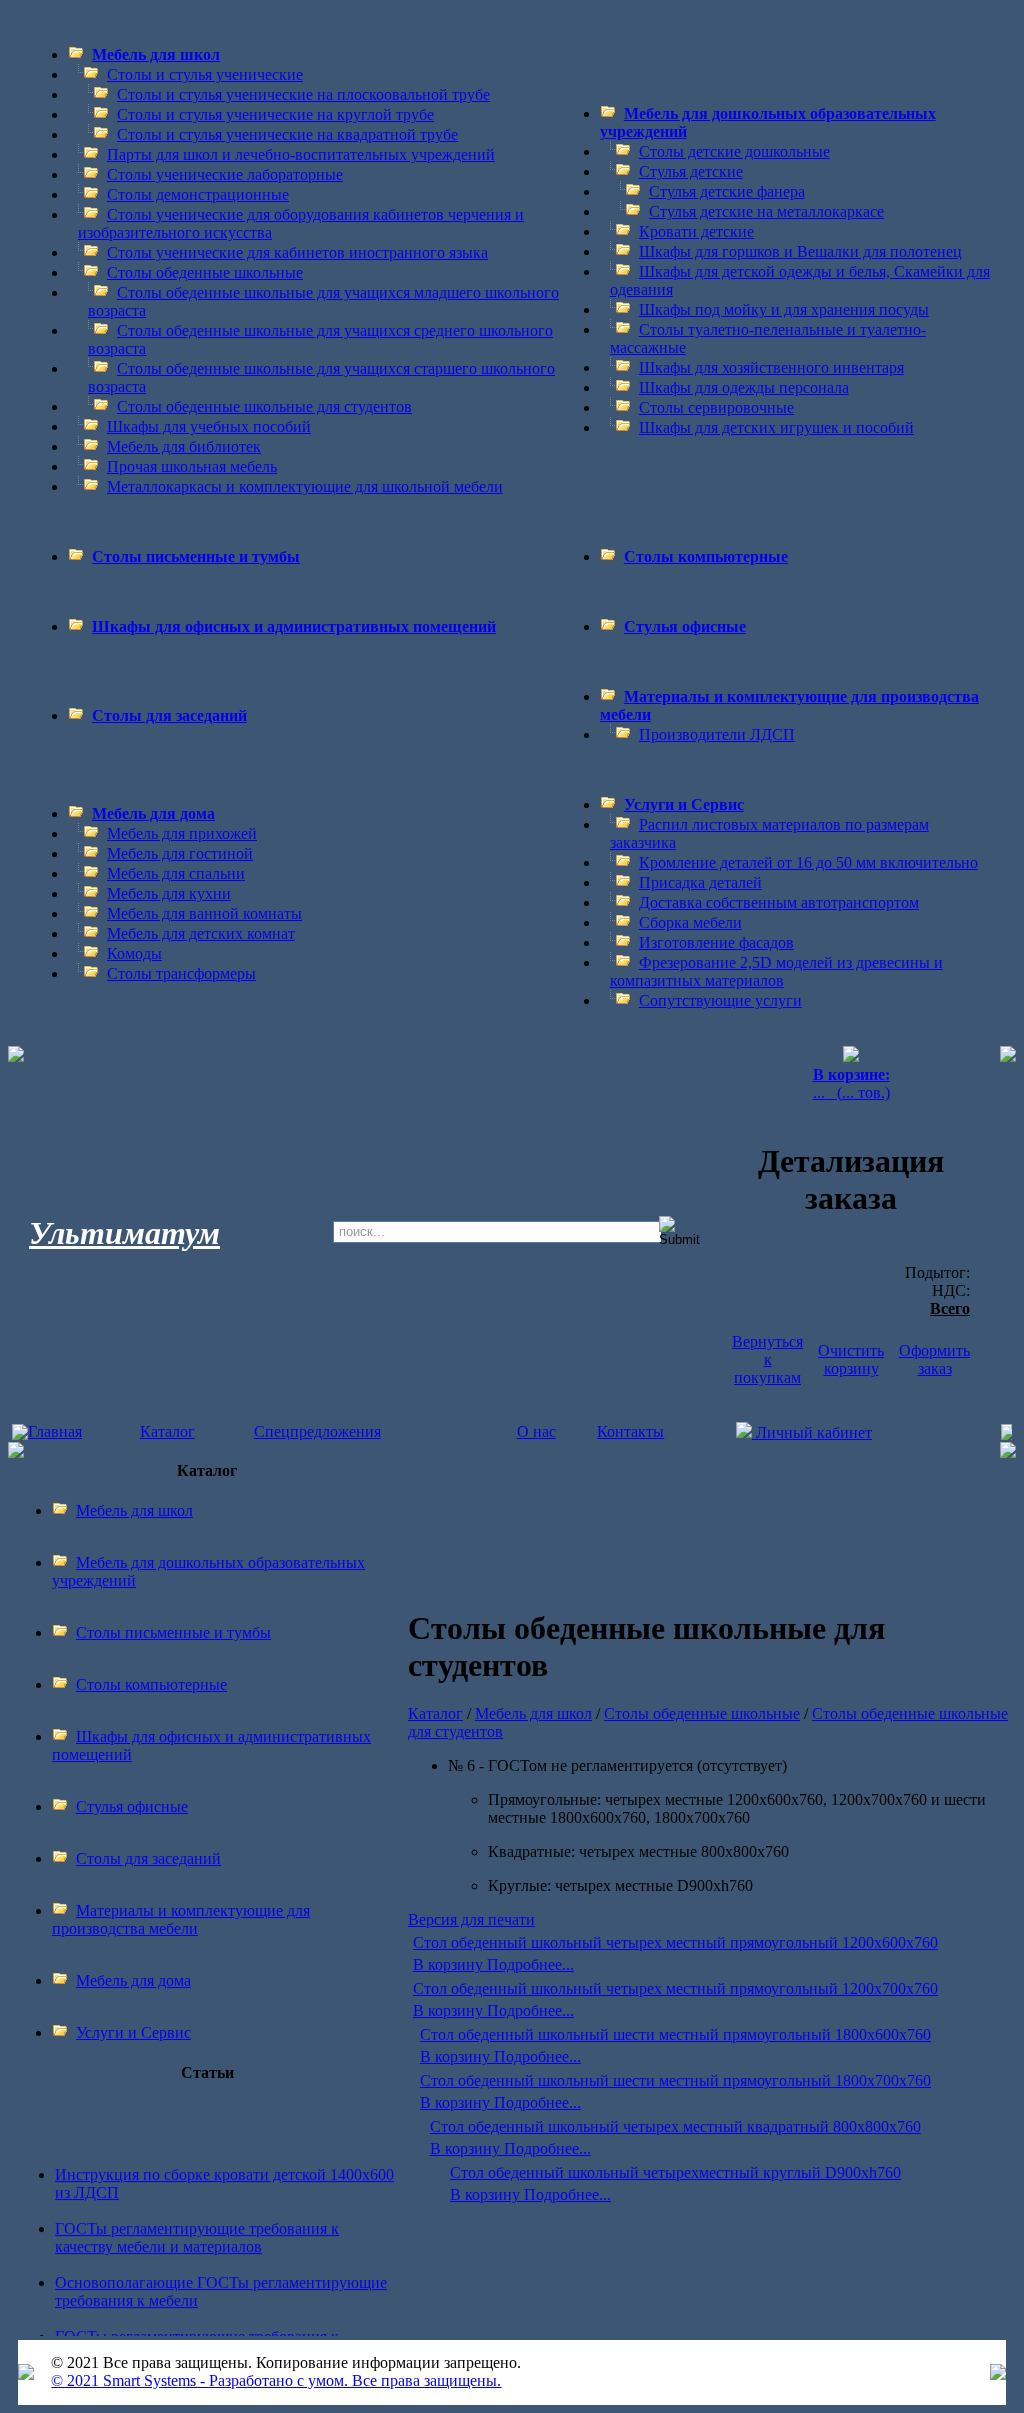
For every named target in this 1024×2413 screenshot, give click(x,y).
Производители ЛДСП (717, 734)
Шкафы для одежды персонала (744, 387)
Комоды (134, 953)
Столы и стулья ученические (205, 74)
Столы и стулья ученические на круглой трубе (275, 114)
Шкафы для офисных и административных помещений (294, 626)
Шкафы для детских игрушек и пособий (776, 427)
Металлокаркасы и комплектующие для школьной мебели (305, 486)
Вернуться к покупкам (767, 1359)
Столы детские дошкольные (734, 151)
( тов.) (851, 1083)
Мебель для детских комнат (201, 933)
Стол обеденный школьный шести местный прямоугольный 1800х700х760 (675, 2080)
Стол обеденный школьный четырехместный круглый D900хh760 (675, 2172)
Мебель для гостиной (180, 853)
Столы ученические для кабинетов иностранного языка (297, 252)
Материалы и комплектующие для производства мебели (181, 1919)
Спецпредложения (317, 1431)
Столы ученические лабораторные (225, 174)
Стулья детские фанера (727, 191)
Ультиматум (124, 1233)
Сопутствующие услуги (720, 1000)
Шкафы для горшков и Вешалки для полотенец (800, 251)
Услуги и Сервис (684, 804)
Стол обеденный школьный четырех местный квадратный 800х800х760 (675, 2126)
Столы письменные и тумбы (196, 556)
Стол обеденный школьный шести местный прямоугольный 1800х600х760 (675, 2034)
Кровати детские (696, 231)
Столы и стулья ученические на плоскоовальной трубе (303, 94)
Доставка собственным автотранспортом (779, 902)
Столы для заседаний (169, 715)
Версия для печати (471, 1919)
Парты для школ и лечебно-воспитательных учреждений (301, 154)
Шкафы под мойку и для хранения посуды (784, 309)
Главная (55, 1431)
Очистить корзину (851, 1359)
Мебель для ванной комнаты (204, 913)
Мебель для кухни (169, 893)
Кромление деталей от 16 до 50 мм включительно (808, 862)
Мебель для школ (156, 54)
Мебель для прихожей (182, 833)
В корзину (450, 1964)
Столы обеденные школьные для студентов (264, 406)
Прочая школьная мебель (192, 466)
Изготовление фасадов (716, 942)
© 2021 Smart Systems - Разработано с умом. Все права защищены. (276, 2380)
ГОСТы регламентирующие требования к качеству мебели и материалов (197, 2229)
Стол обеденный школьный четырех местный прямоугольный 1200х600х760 (675, 1942)
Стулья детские (691, 171)
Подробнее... (530, 1964)
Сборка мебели (690, 922)
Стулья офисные (685, 626)
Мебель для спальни (176, 873)
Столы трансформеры (181, 973)
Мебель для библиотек (184, 446)
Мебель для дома (153, 813)
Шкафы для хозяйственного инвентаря (771, 367)
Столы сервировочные (716, 407)
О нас (536, 1431)
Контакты (630, 1431)
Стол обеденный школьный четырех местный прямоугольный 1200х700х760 (675, 1988)
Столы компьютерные (706, 556)
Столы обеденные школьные (205, 272)
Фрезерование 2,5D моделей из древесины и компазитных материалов (776, 971)
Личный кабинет (812, 1432)
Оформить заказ (934, 1359)
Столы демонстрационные (198, 194)
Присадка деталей (700, 882)
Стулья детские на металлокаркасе (766, 211)
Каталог (167, 1431)
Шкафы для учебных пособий (209, 426)
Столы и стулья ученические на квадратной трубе (287, 134)
